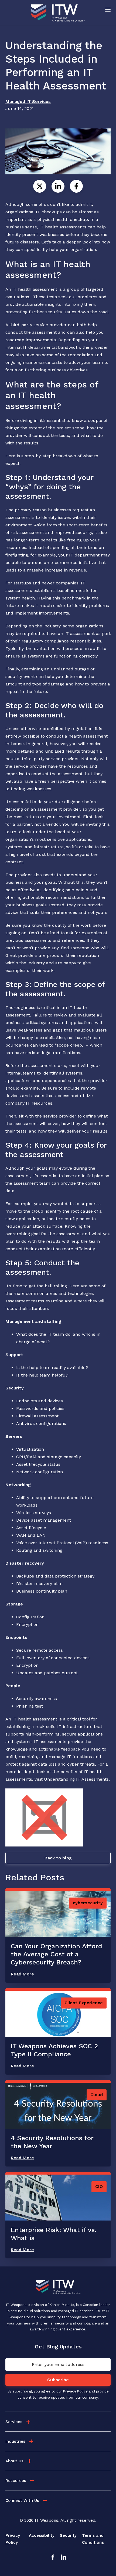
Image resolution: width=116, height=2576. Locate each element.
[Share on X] (40, 186)
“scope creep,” (70, 1045)
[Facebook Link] (53, 2559)
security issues (61, 312)
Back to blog (58, 1858)
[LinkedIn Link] (63, 2559)
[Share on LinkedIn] (58, 186)
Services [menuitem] (14, 2422)
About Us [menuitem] (14, 2461)
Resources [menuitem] (16, 2481)
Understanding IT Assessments (76, 1779)
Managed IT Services (28, 101)
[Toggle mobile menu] (108, 9)
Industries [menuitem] (15, 2441)
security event (20, 676)
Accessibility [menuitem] (42, 2535)
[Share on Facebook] (76, 186)
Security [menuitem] (68, 2535)
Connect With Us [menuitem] (22, 2500)
